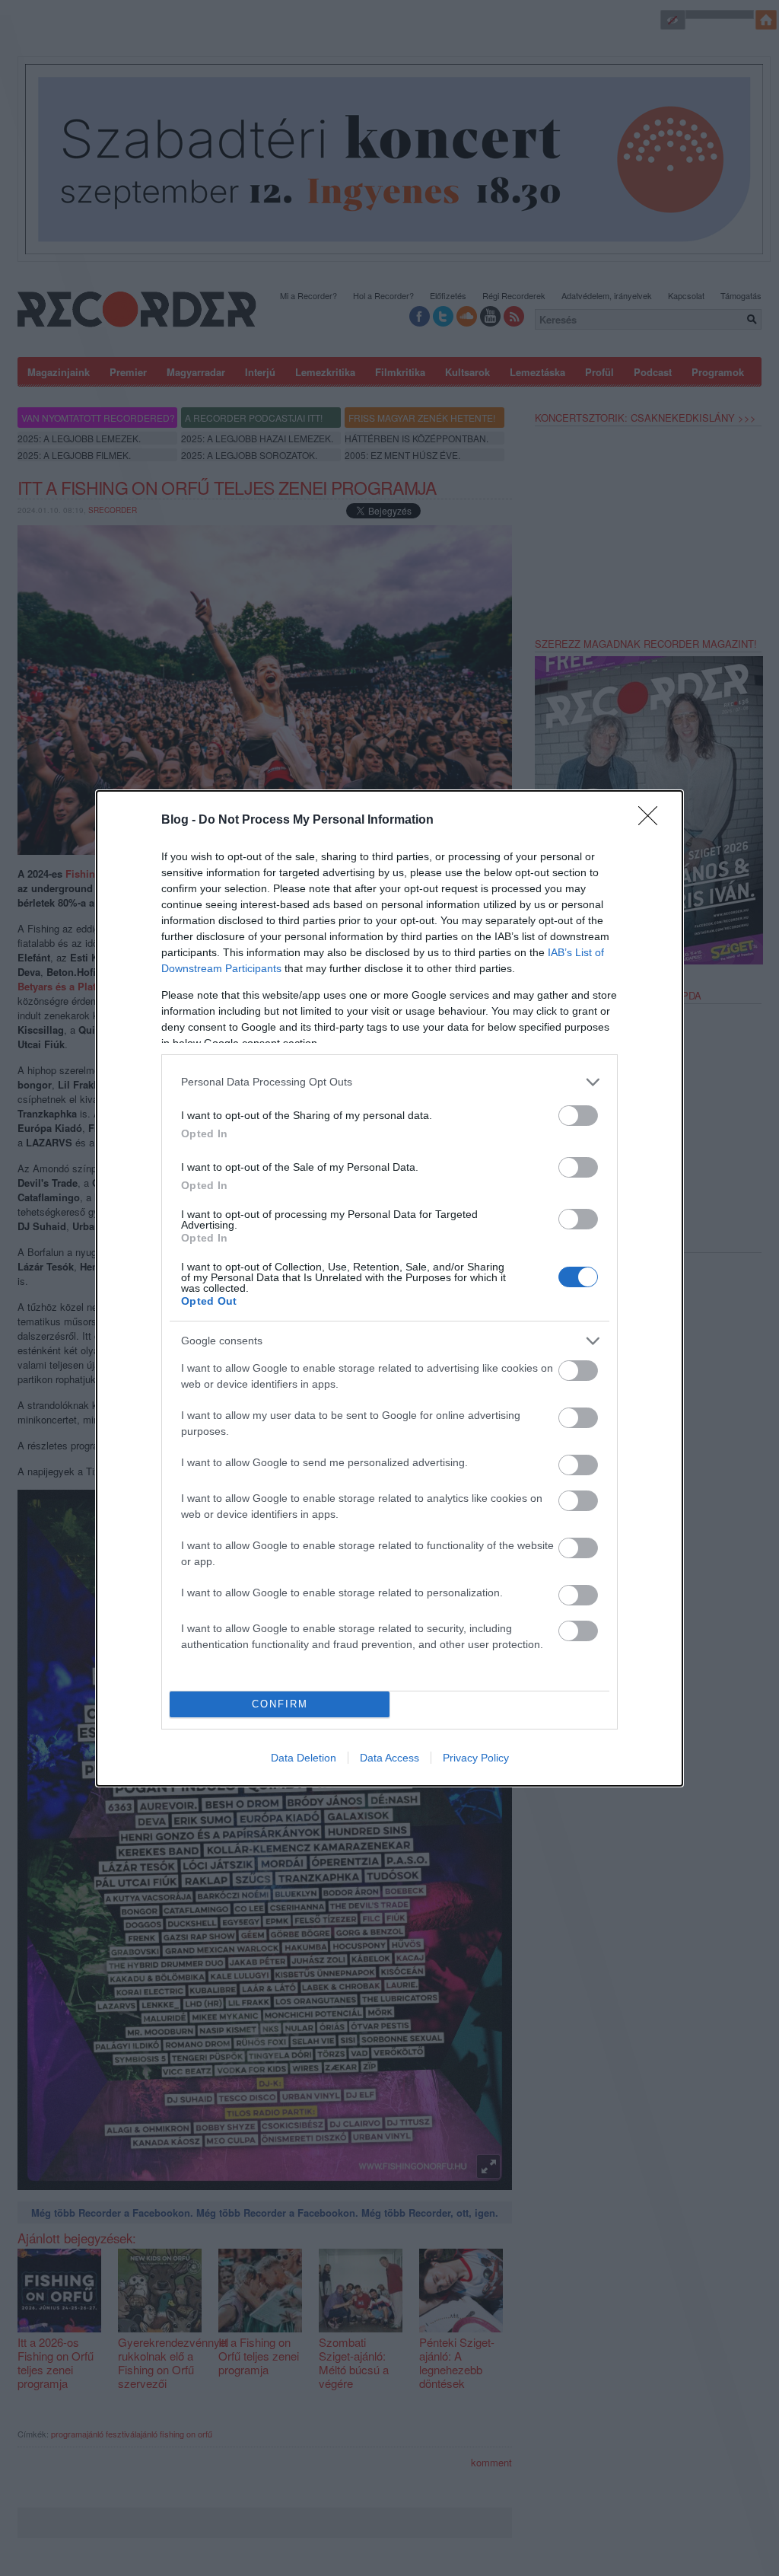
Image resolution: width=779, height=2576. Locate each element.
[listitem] (389, 1082)
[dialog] (389, 1288)
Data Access (389, 1758)
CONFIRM (280, 1704)
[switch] (578, 1116)
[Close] (653, 821)
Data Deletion (304, 1758)
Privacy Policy (476, 1758)
